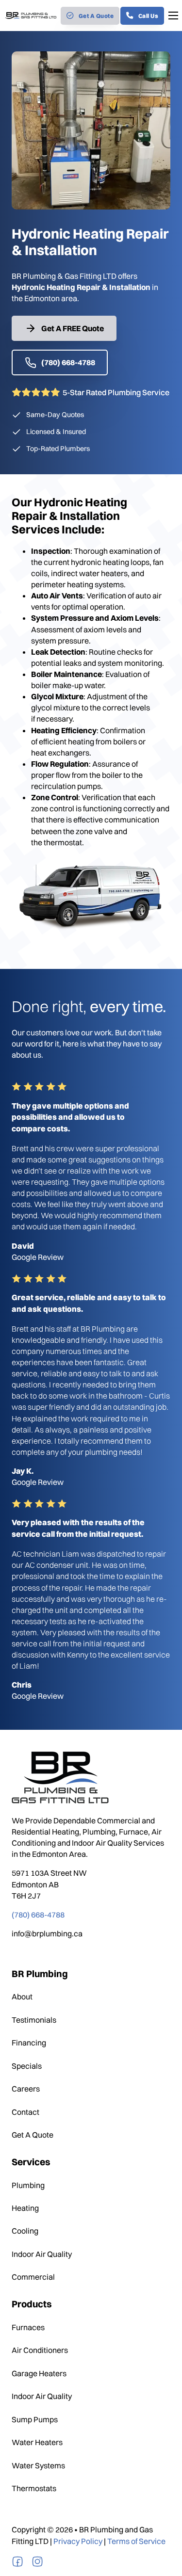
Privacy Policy (78, 2541)
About (22, 1996)
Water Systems (38, 2465)
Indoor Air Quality (42, 2254)
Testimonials (34, 2020)
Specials (27, 2066)
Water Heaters (37, 2442)
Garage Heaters (39, 2373)
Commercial (33, 2277)
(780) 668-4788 (68, 362)
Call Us (149, 16)
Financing (29, 2043)
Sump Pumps (35, 2419)
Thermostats (34, 2488)
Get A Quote (96, 16)
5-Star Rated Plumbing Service (116, 392)
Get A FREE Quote (73, 328)
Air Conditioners (40, 2350)
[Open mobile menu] (173, 16)
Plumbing (28, 2185)
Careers (26, 2089)
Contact (25, 2112)
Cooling (25, 2231)
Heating (25, 2208)
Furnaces (28, 2327)
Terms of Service (136, 2541)
